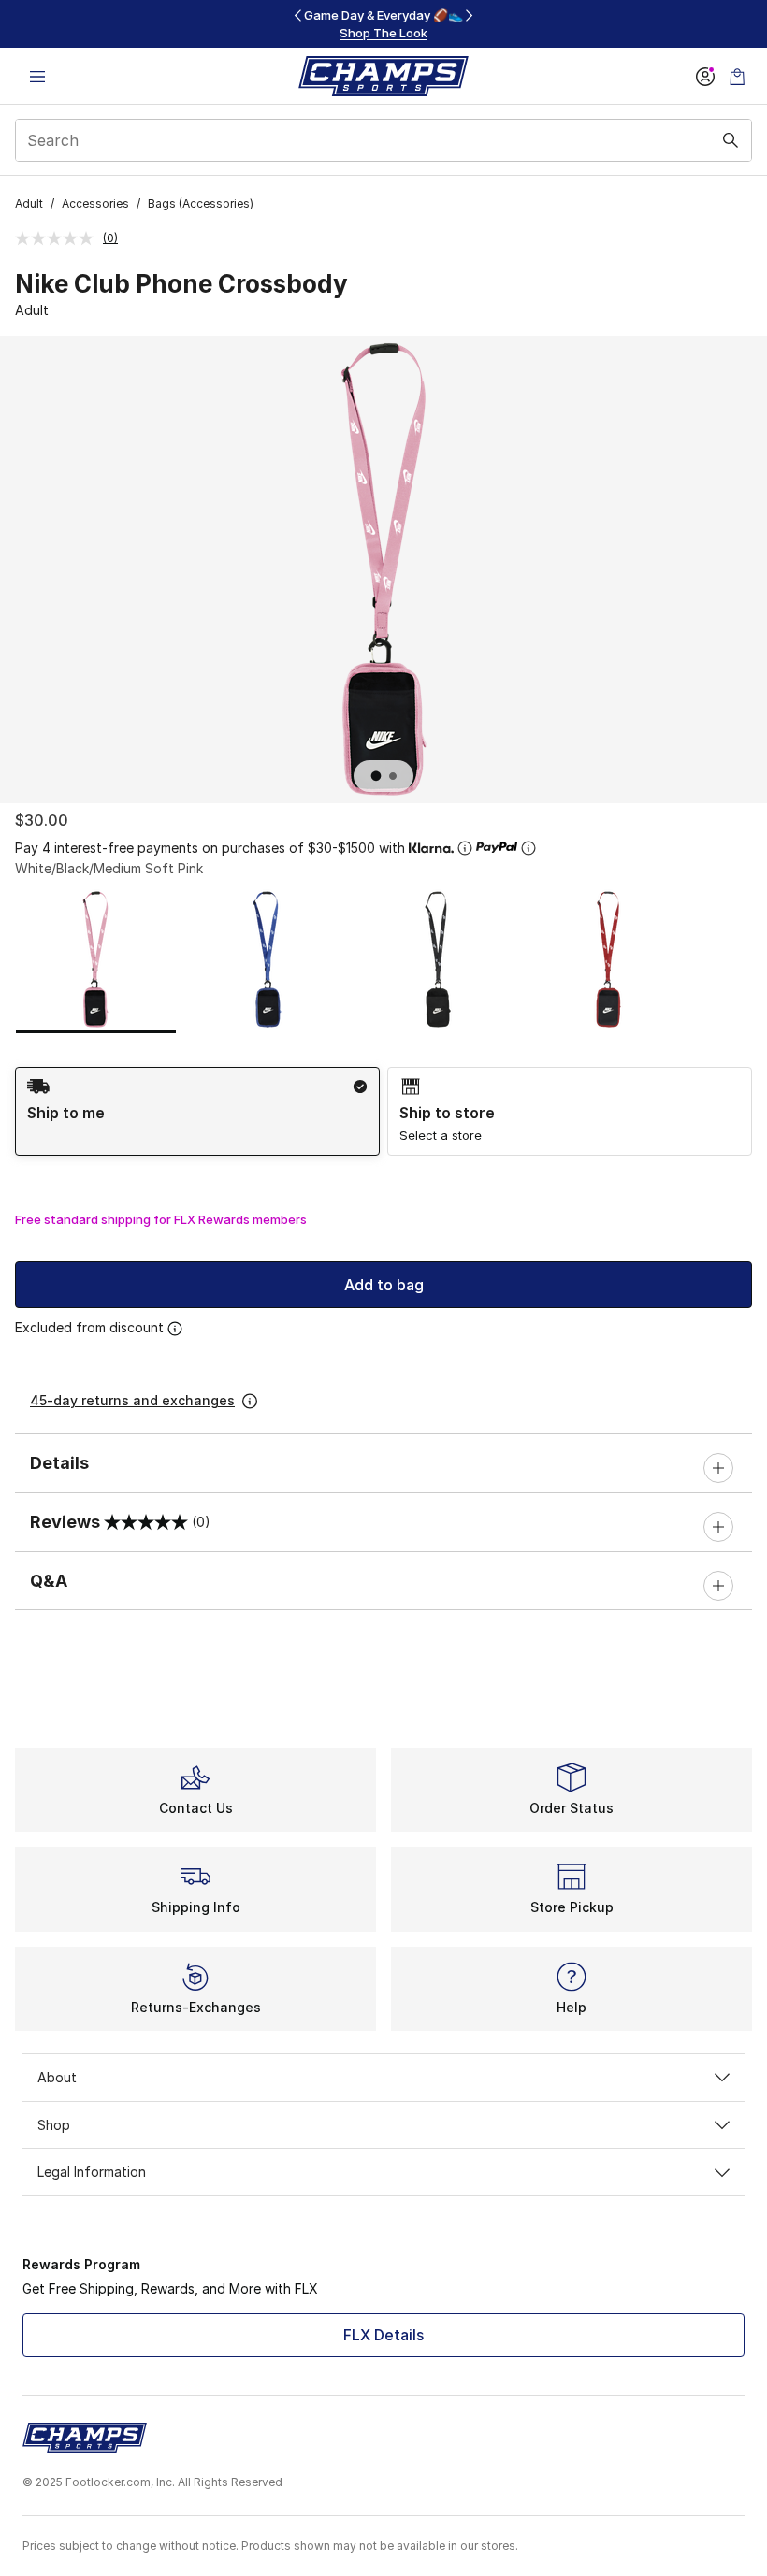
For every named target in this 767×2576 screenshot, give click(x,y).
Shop (54, 2125)
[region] (383, 24)
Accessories (95, 203)
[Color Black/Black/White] (437, 959)
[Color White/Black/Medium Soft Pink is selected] (96, 959)
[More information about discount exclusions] (175, 1329)
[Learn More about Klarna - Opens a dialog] (465, 848)
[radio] (197, 1111)
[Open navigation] (37, 76)
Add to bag (384, 1285)
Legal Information (92, 2172)
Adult (29, 203)
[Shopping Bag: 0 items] (737, 76)
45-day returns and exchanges (132, 1400)
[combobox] (383, 140)
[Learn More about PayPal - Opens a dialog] (528, 848)
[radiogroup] (383, 1111)
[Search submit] (731, 140)
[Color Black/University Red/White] (608, 959)
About (57, 2077)
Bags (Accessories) (201, 203)
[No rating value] (59, 238)
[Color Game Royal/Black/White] (267, 959)
